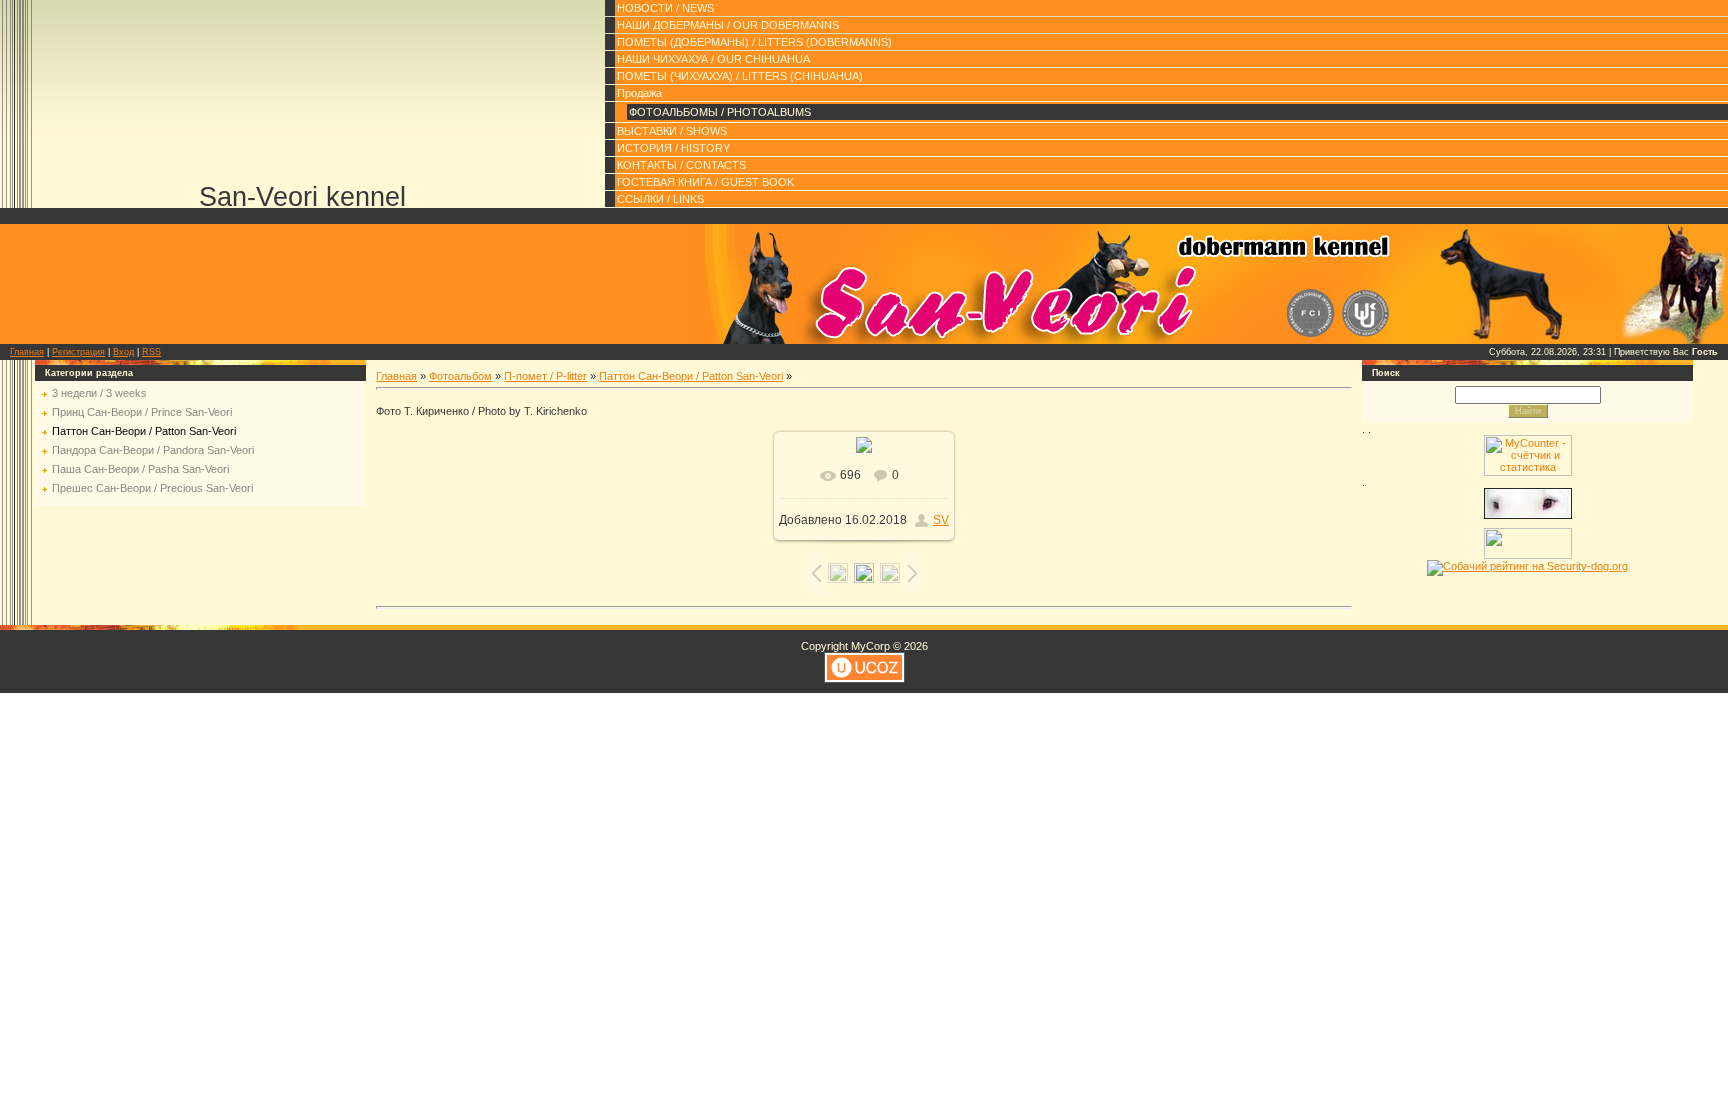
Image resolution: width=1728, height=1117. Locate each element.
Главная (27, 352)
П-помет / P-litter (545, 376)
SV (941, 520)
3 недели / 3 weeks (99, 393)
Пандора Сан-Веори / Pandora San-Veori (153, 450)
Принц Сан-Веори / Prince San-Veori (142, 412)
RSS (151, 352)
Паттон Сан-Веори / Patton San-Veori (144, 431)
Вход (123, 352)
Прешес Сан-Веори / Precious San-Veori (152, 488)
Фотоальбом (460, 376)
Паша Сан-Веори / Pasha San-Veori (140, 469)
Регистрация (78, 352)
